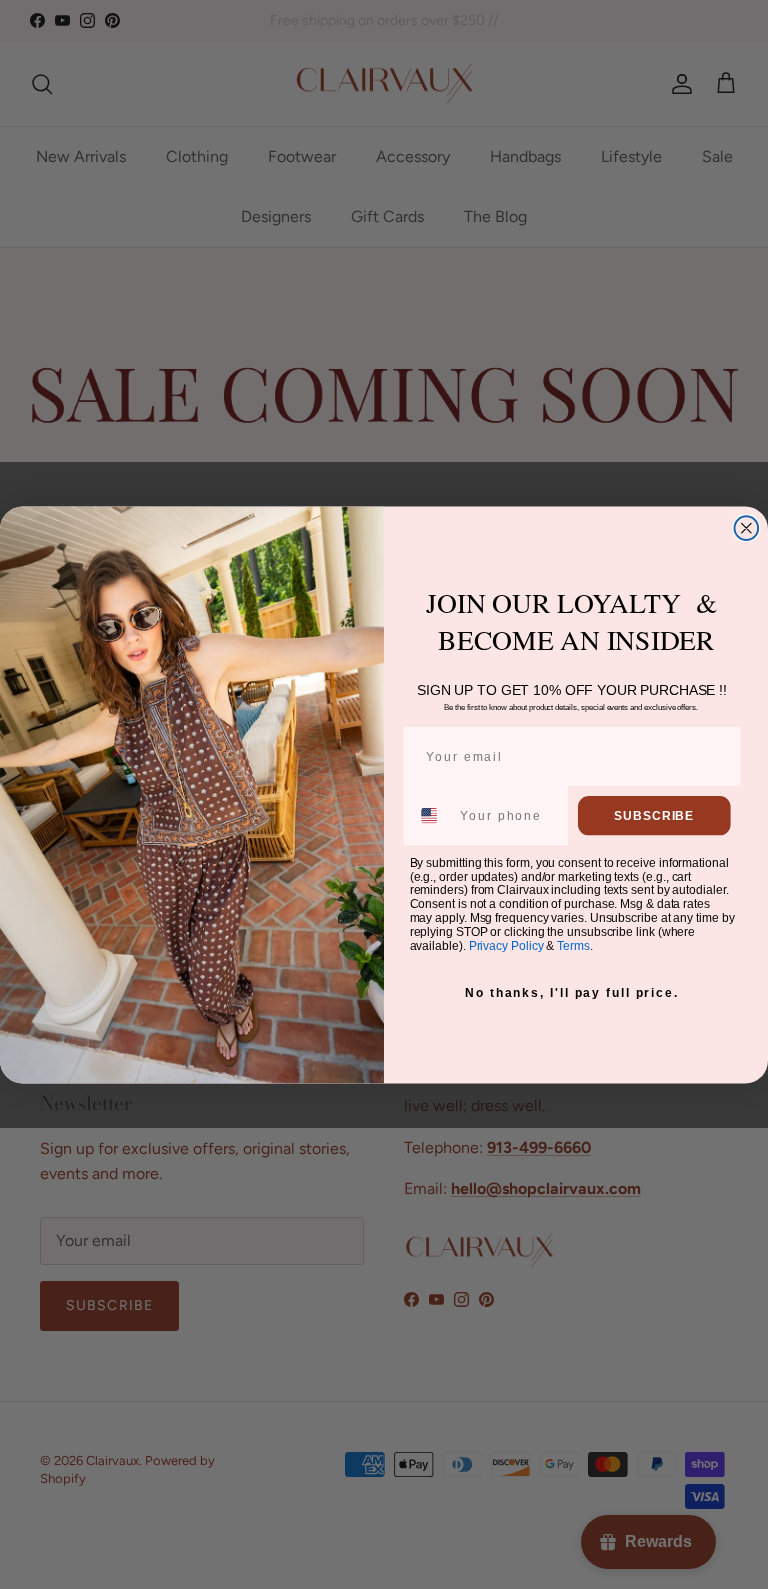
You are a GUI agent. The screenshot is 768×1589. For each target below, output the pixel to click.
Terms (573, 945)
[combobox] (431, 814)
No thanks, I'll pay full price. (572, 993)
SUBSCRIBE (654, 815)
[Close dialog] (747, 528)
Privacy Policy (506, 945)
